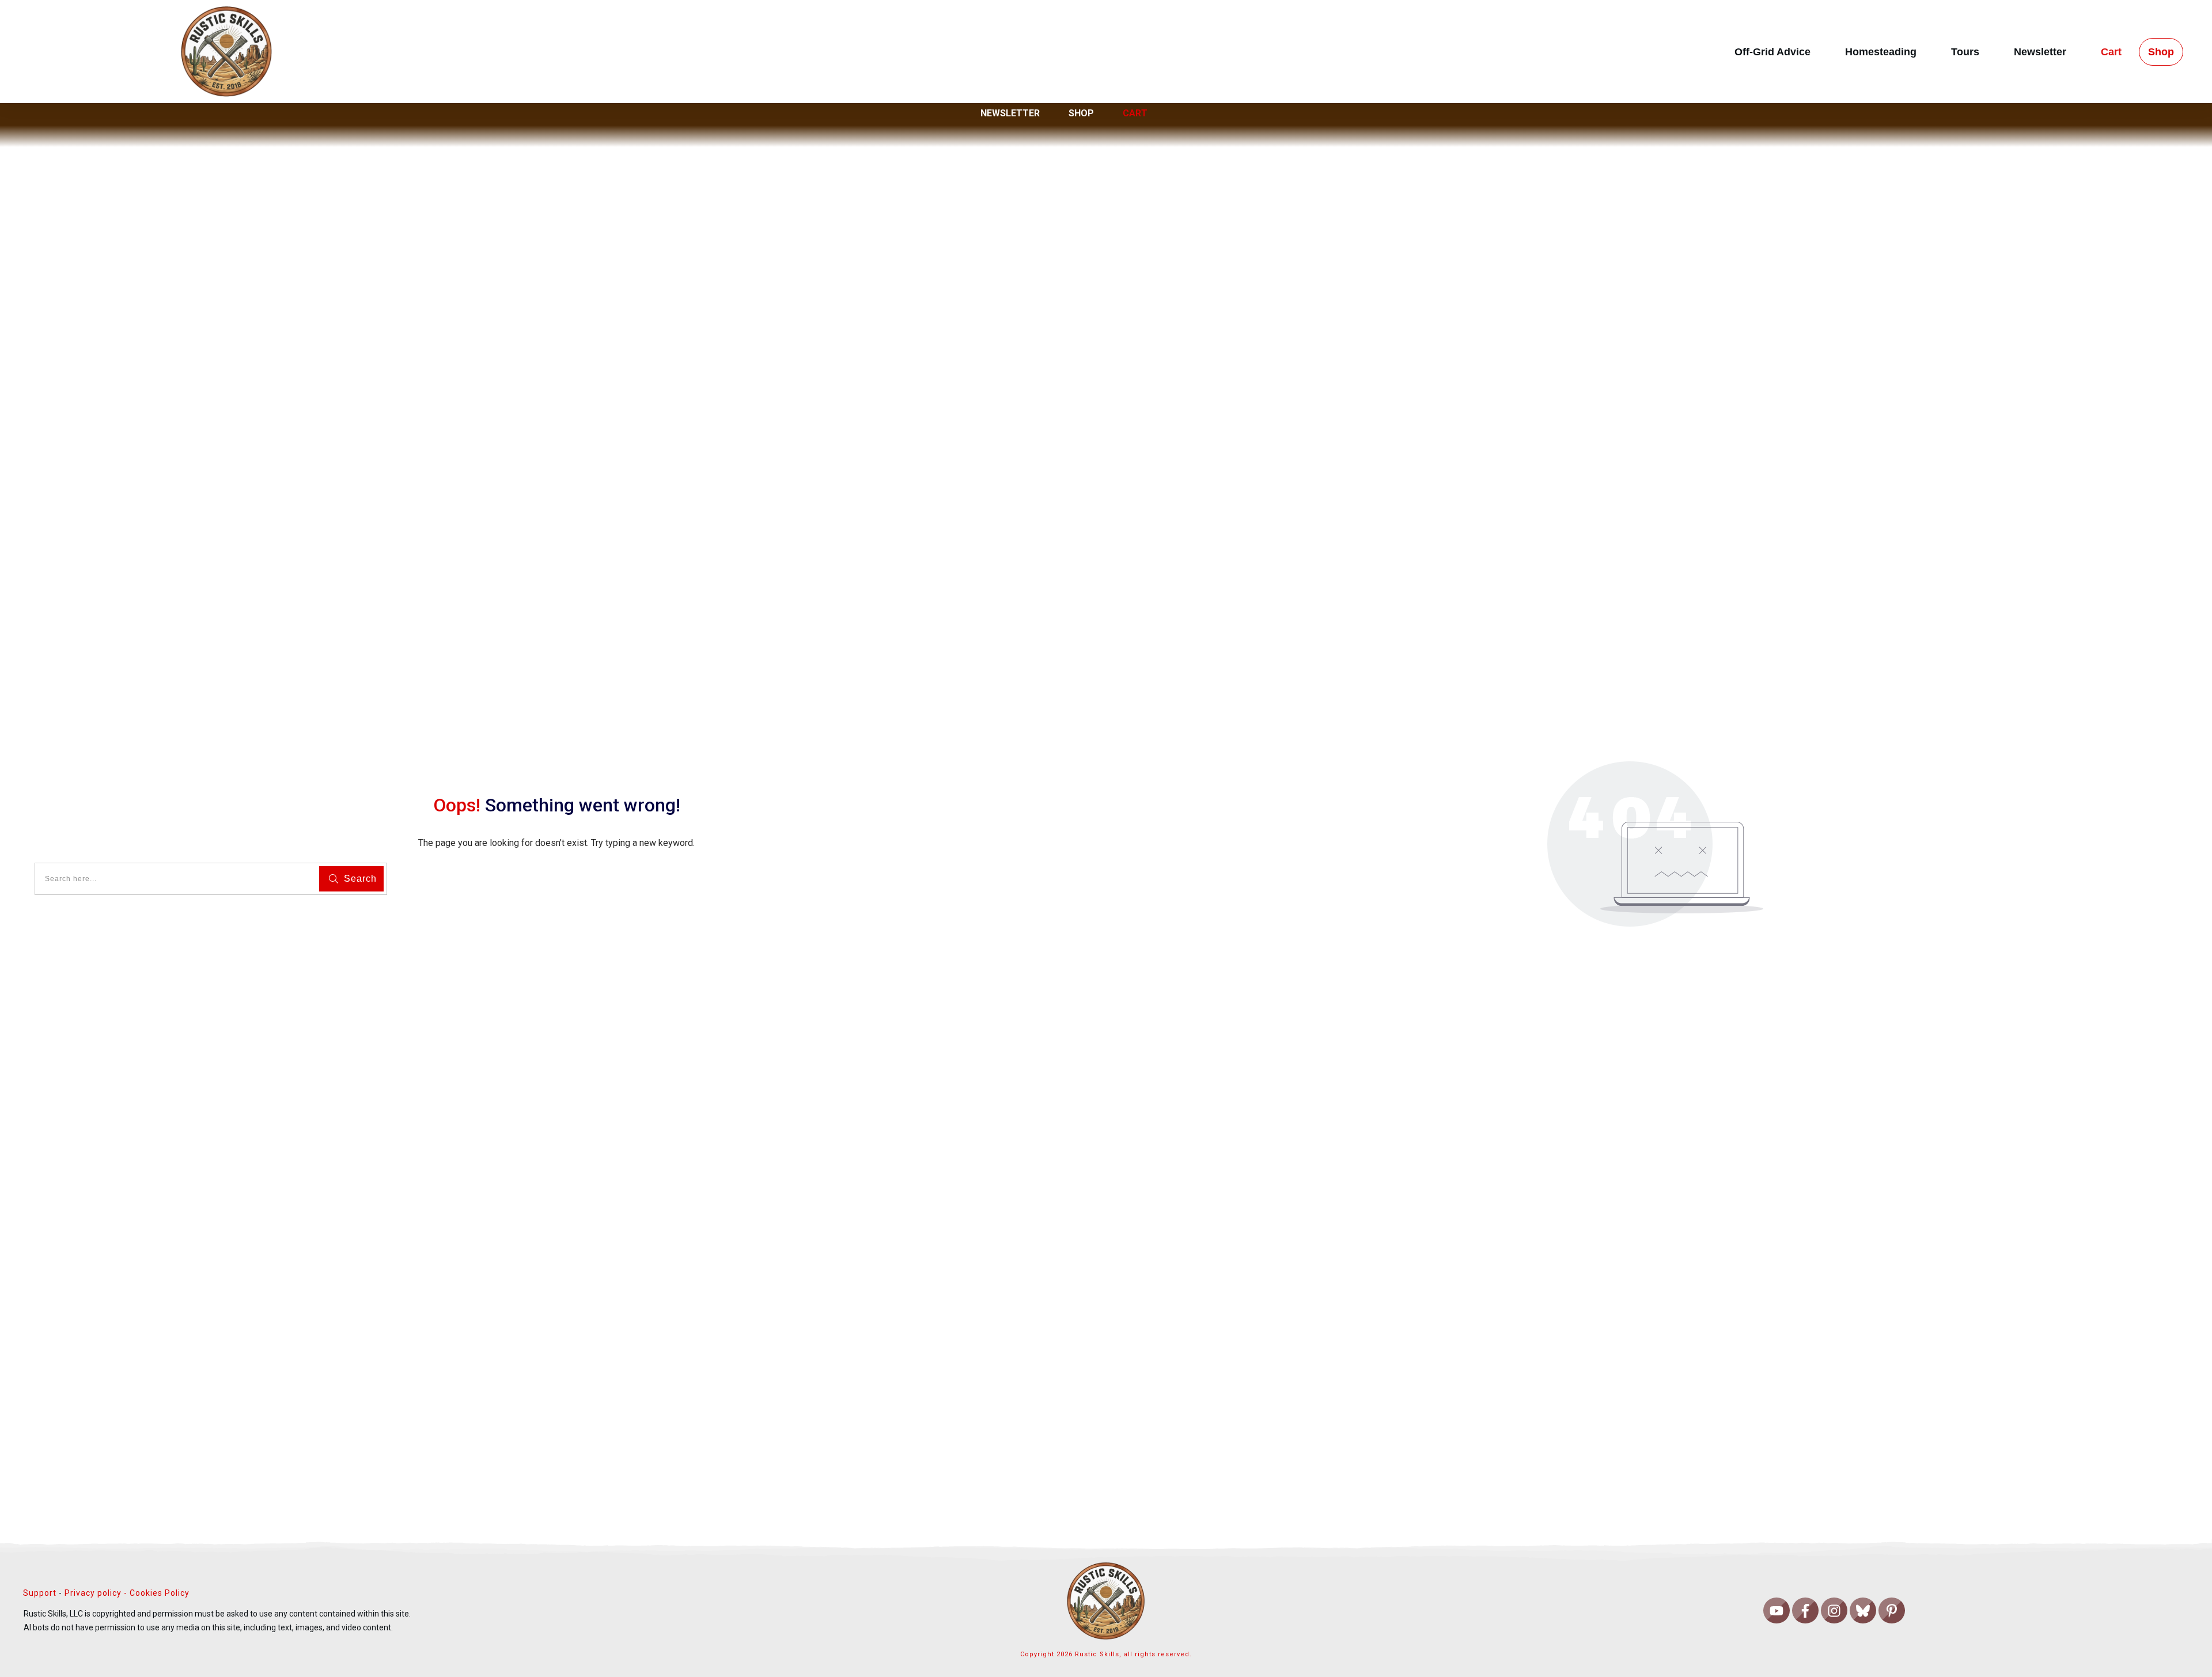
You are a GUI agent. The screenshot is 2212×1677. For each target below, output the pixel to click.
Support (40, 1593)
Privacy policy (93, 1593)
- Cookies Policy (156, 1593)
